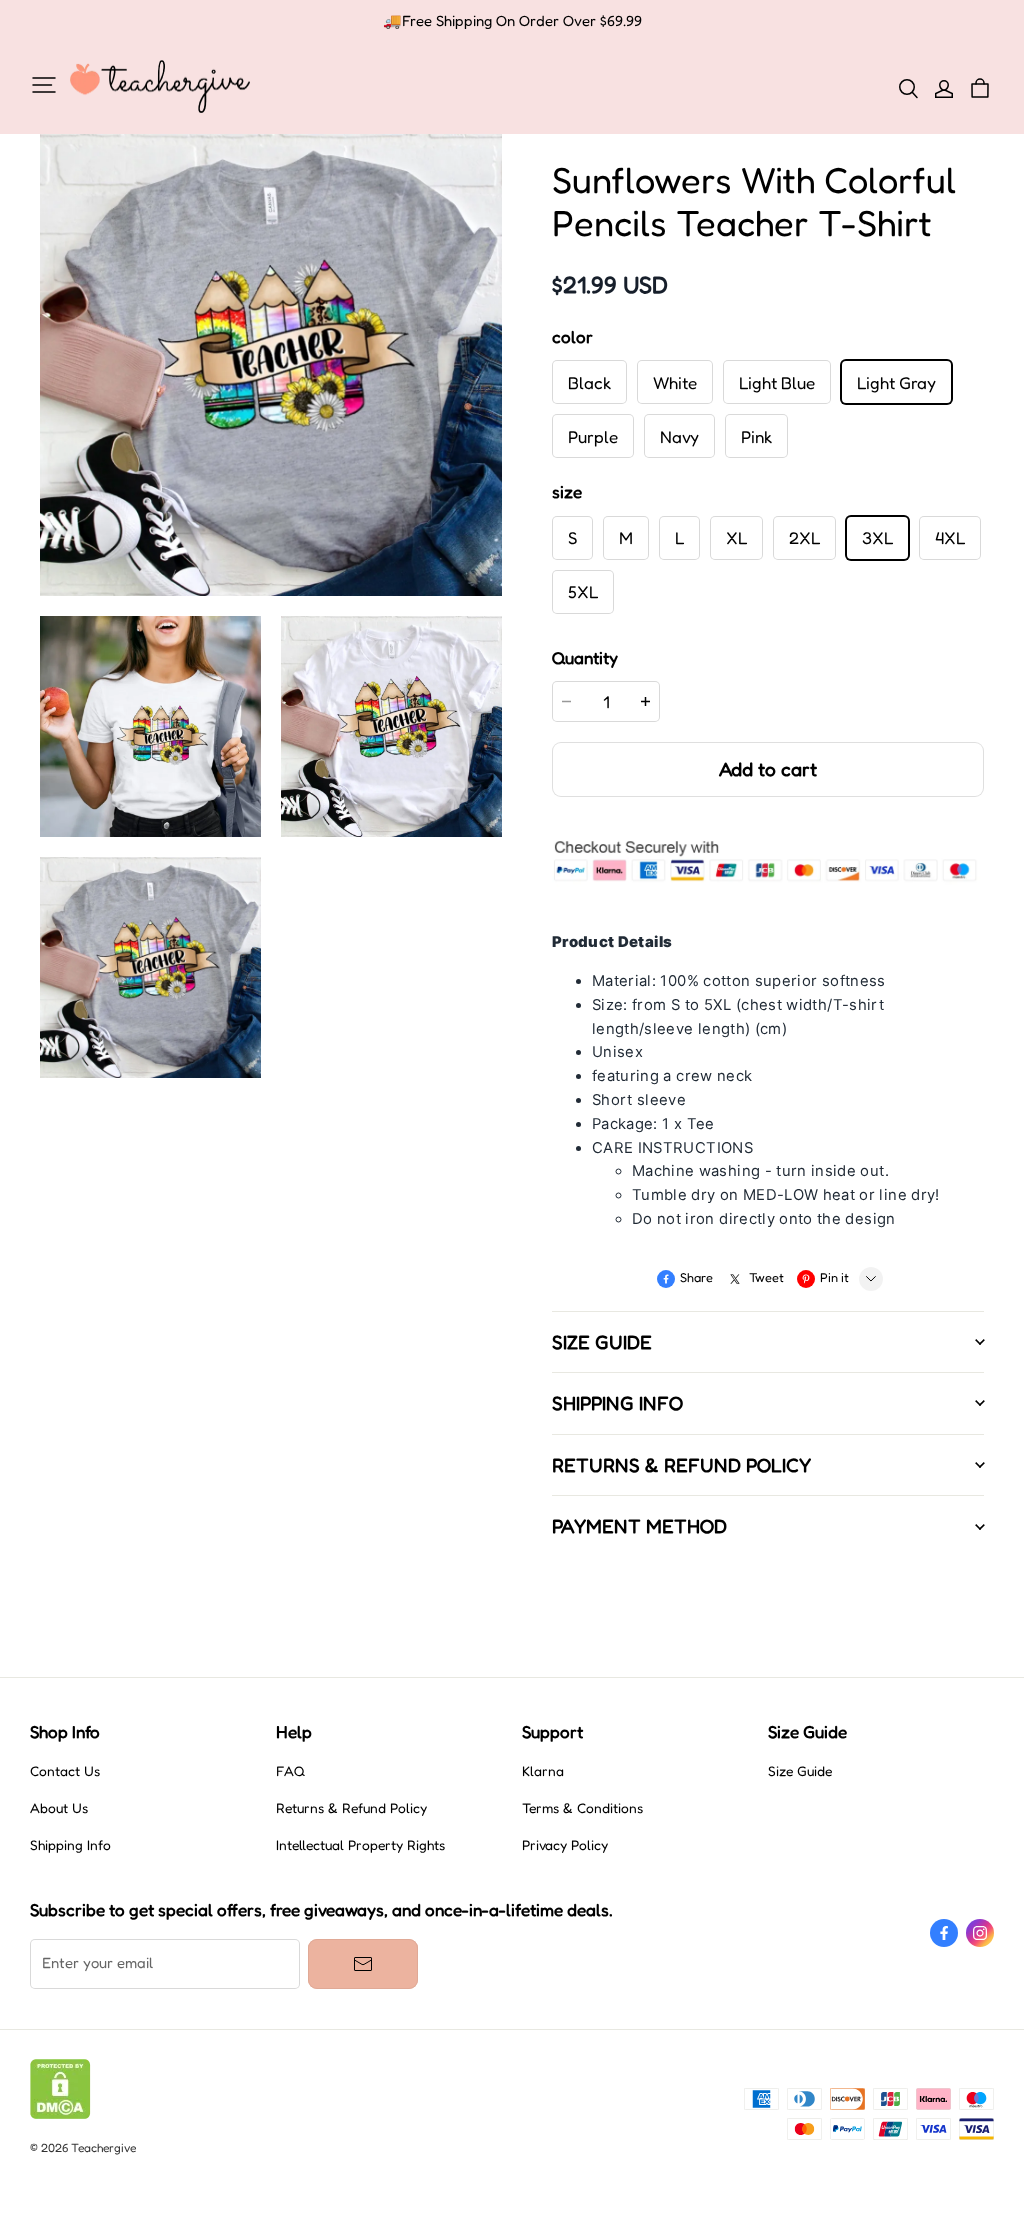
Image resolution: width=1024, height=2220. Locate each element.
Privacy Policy (565, 1845)
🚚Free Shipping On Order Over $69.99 (512, 21)
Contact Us (65, 1771)
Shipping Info (70, 1845)
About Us (59, 1808)
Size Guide (800, 1771)
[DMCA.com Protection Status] (60, 2114)
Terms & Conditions (582, 1808)
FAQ (290, 1771)
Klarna (543, 1771)
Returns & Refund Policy (351, 1808)
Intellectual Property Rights (360, 1845)
